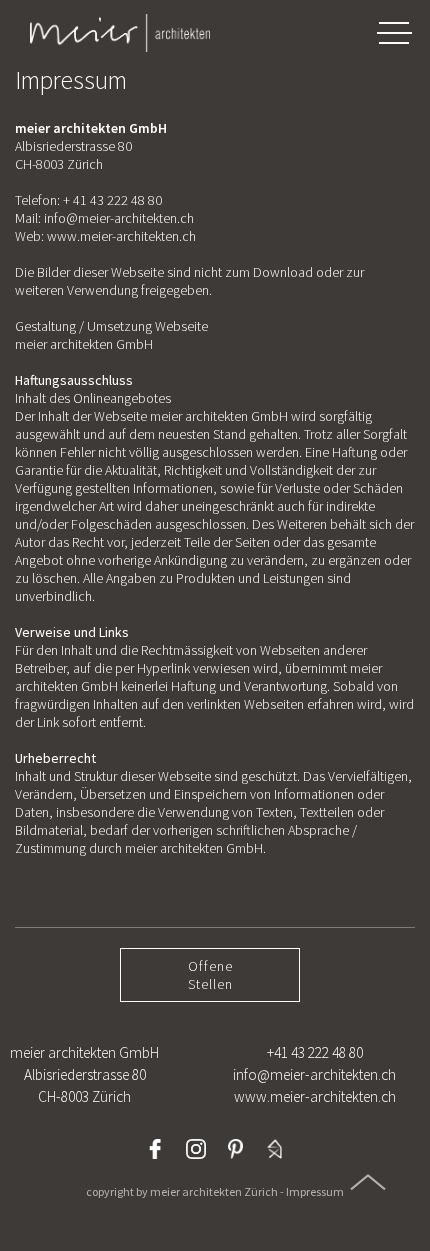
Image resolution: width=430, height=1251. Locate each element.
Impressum (315, 1191)
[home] (110, 32)
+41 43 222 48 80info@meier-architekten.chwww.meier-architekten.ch (314, 1074)
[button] (394, 32)
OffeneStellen (210, 975)
